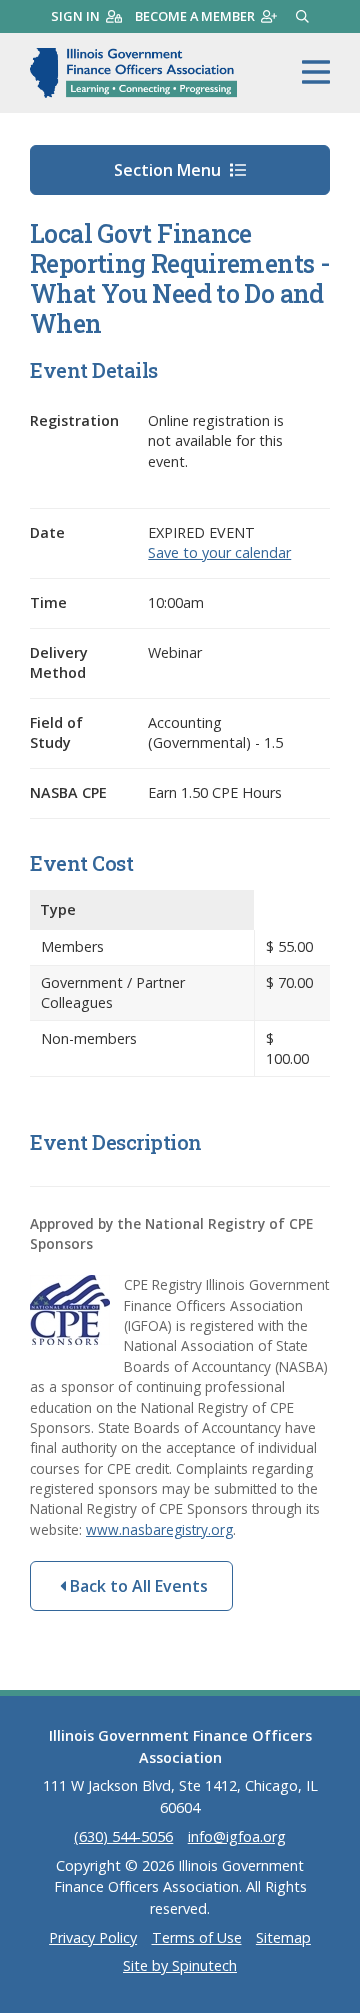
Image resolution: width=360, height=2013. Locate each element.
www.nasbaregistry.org (159, 1529)
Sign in (75, 16)
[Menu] (316, 73)
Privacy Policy (93, 1937)
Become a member (195, 16)
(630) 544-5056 (123, 1836)
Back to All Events (137, 1586)
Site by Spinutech (180, 1965)
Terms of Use (197, 1937)
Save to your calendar (219, 552)
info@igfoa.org (237, 1836)
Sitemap (283, 1937)
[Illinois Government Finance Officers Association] (133, 73)
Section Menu (169, 170)
